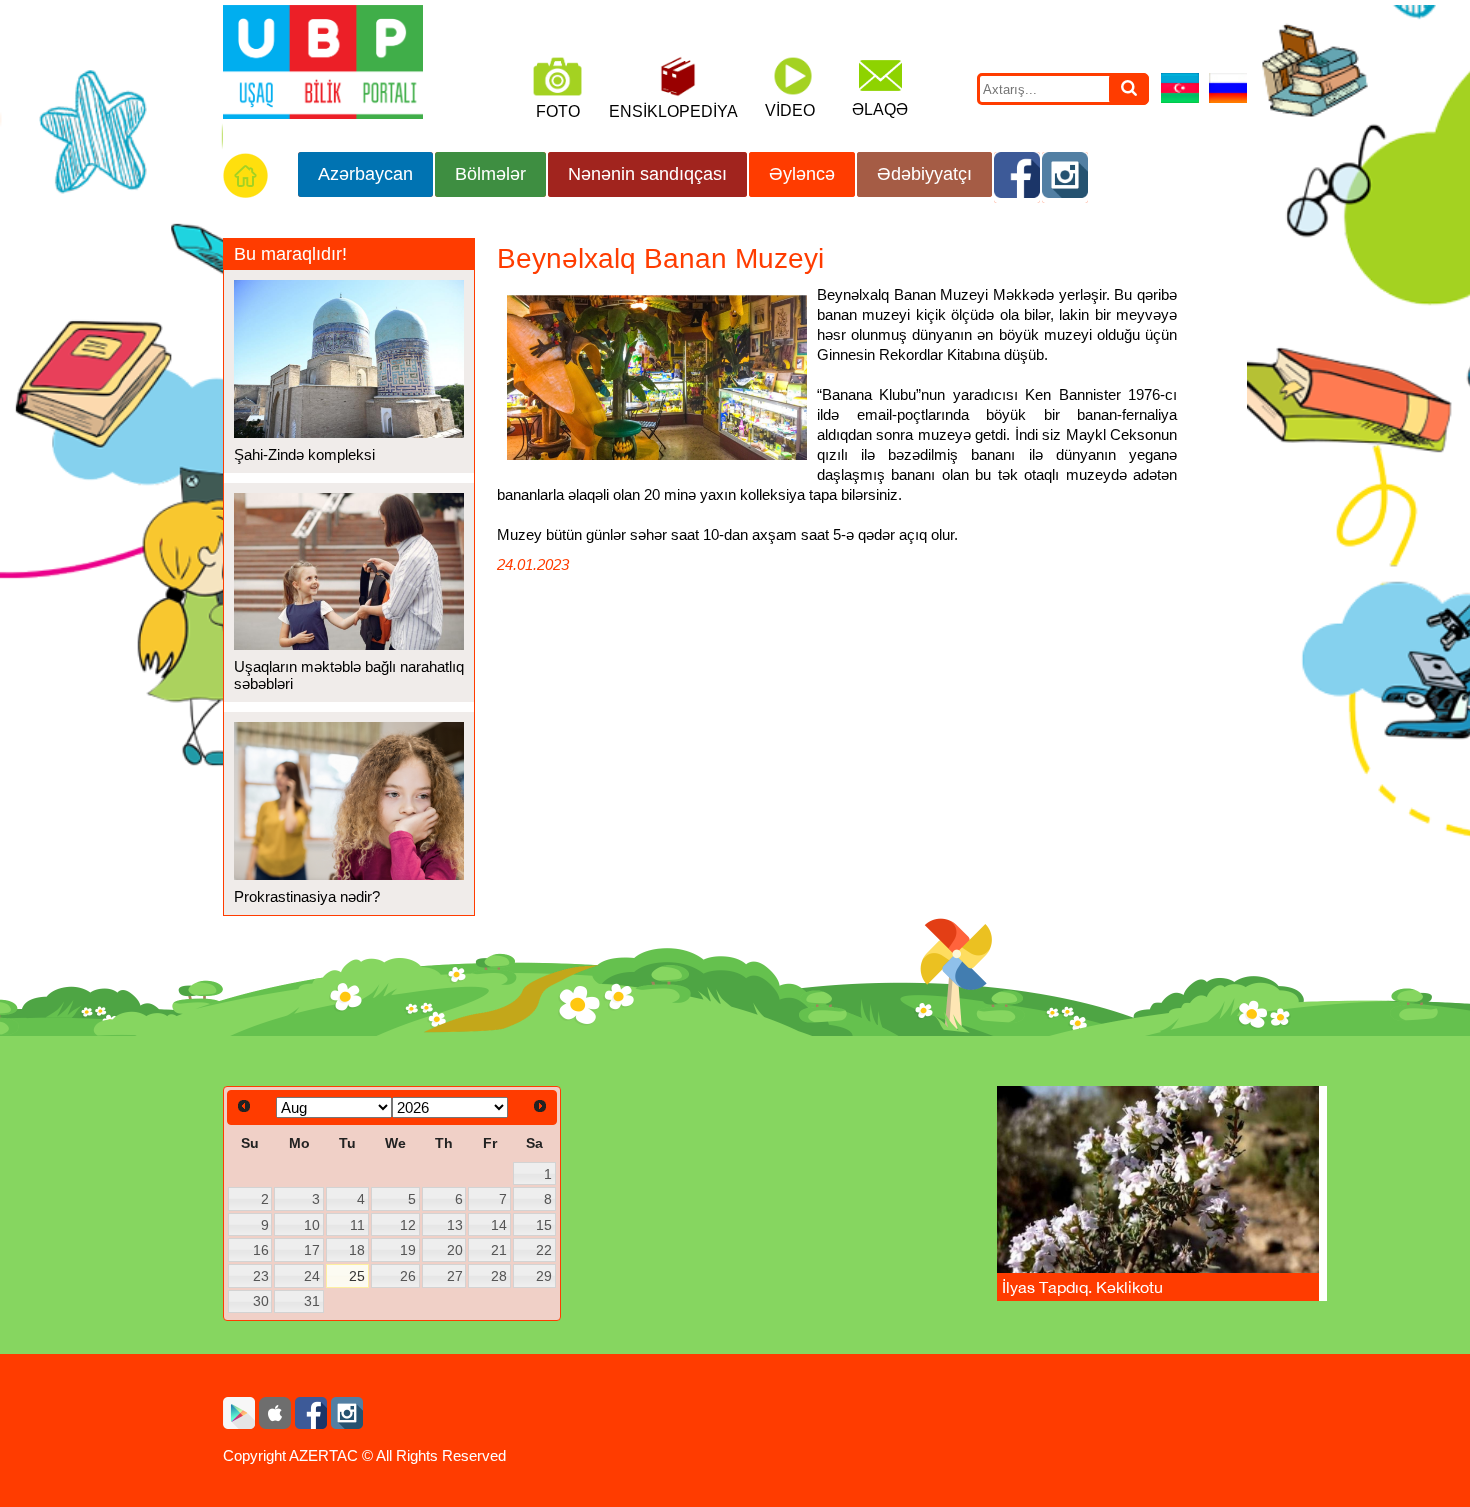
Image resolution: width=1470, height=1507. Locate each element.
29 (544, 1276)
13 (455, 1225)
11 (357, 1225)
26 (408, 1276)
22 (544, 1250)
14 (499, 1225)
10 (312, 1225)
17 (312, 1250)
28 (499, 1276)
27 (455, 1276)
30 (261, 1301)
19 (408, 1250)
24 (312, 1276)
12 (408, 1225)
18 (357, 1250)
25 (357, 1276)
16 (261, 1250)
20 (455, 1250)
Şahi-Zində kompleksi (304, 454)
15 (544, 1225)
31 (312, 1301)
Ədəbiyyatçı (924, 174)
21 (499, 1250)
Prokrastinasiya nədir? (307, 896)
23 (261, 1276)
